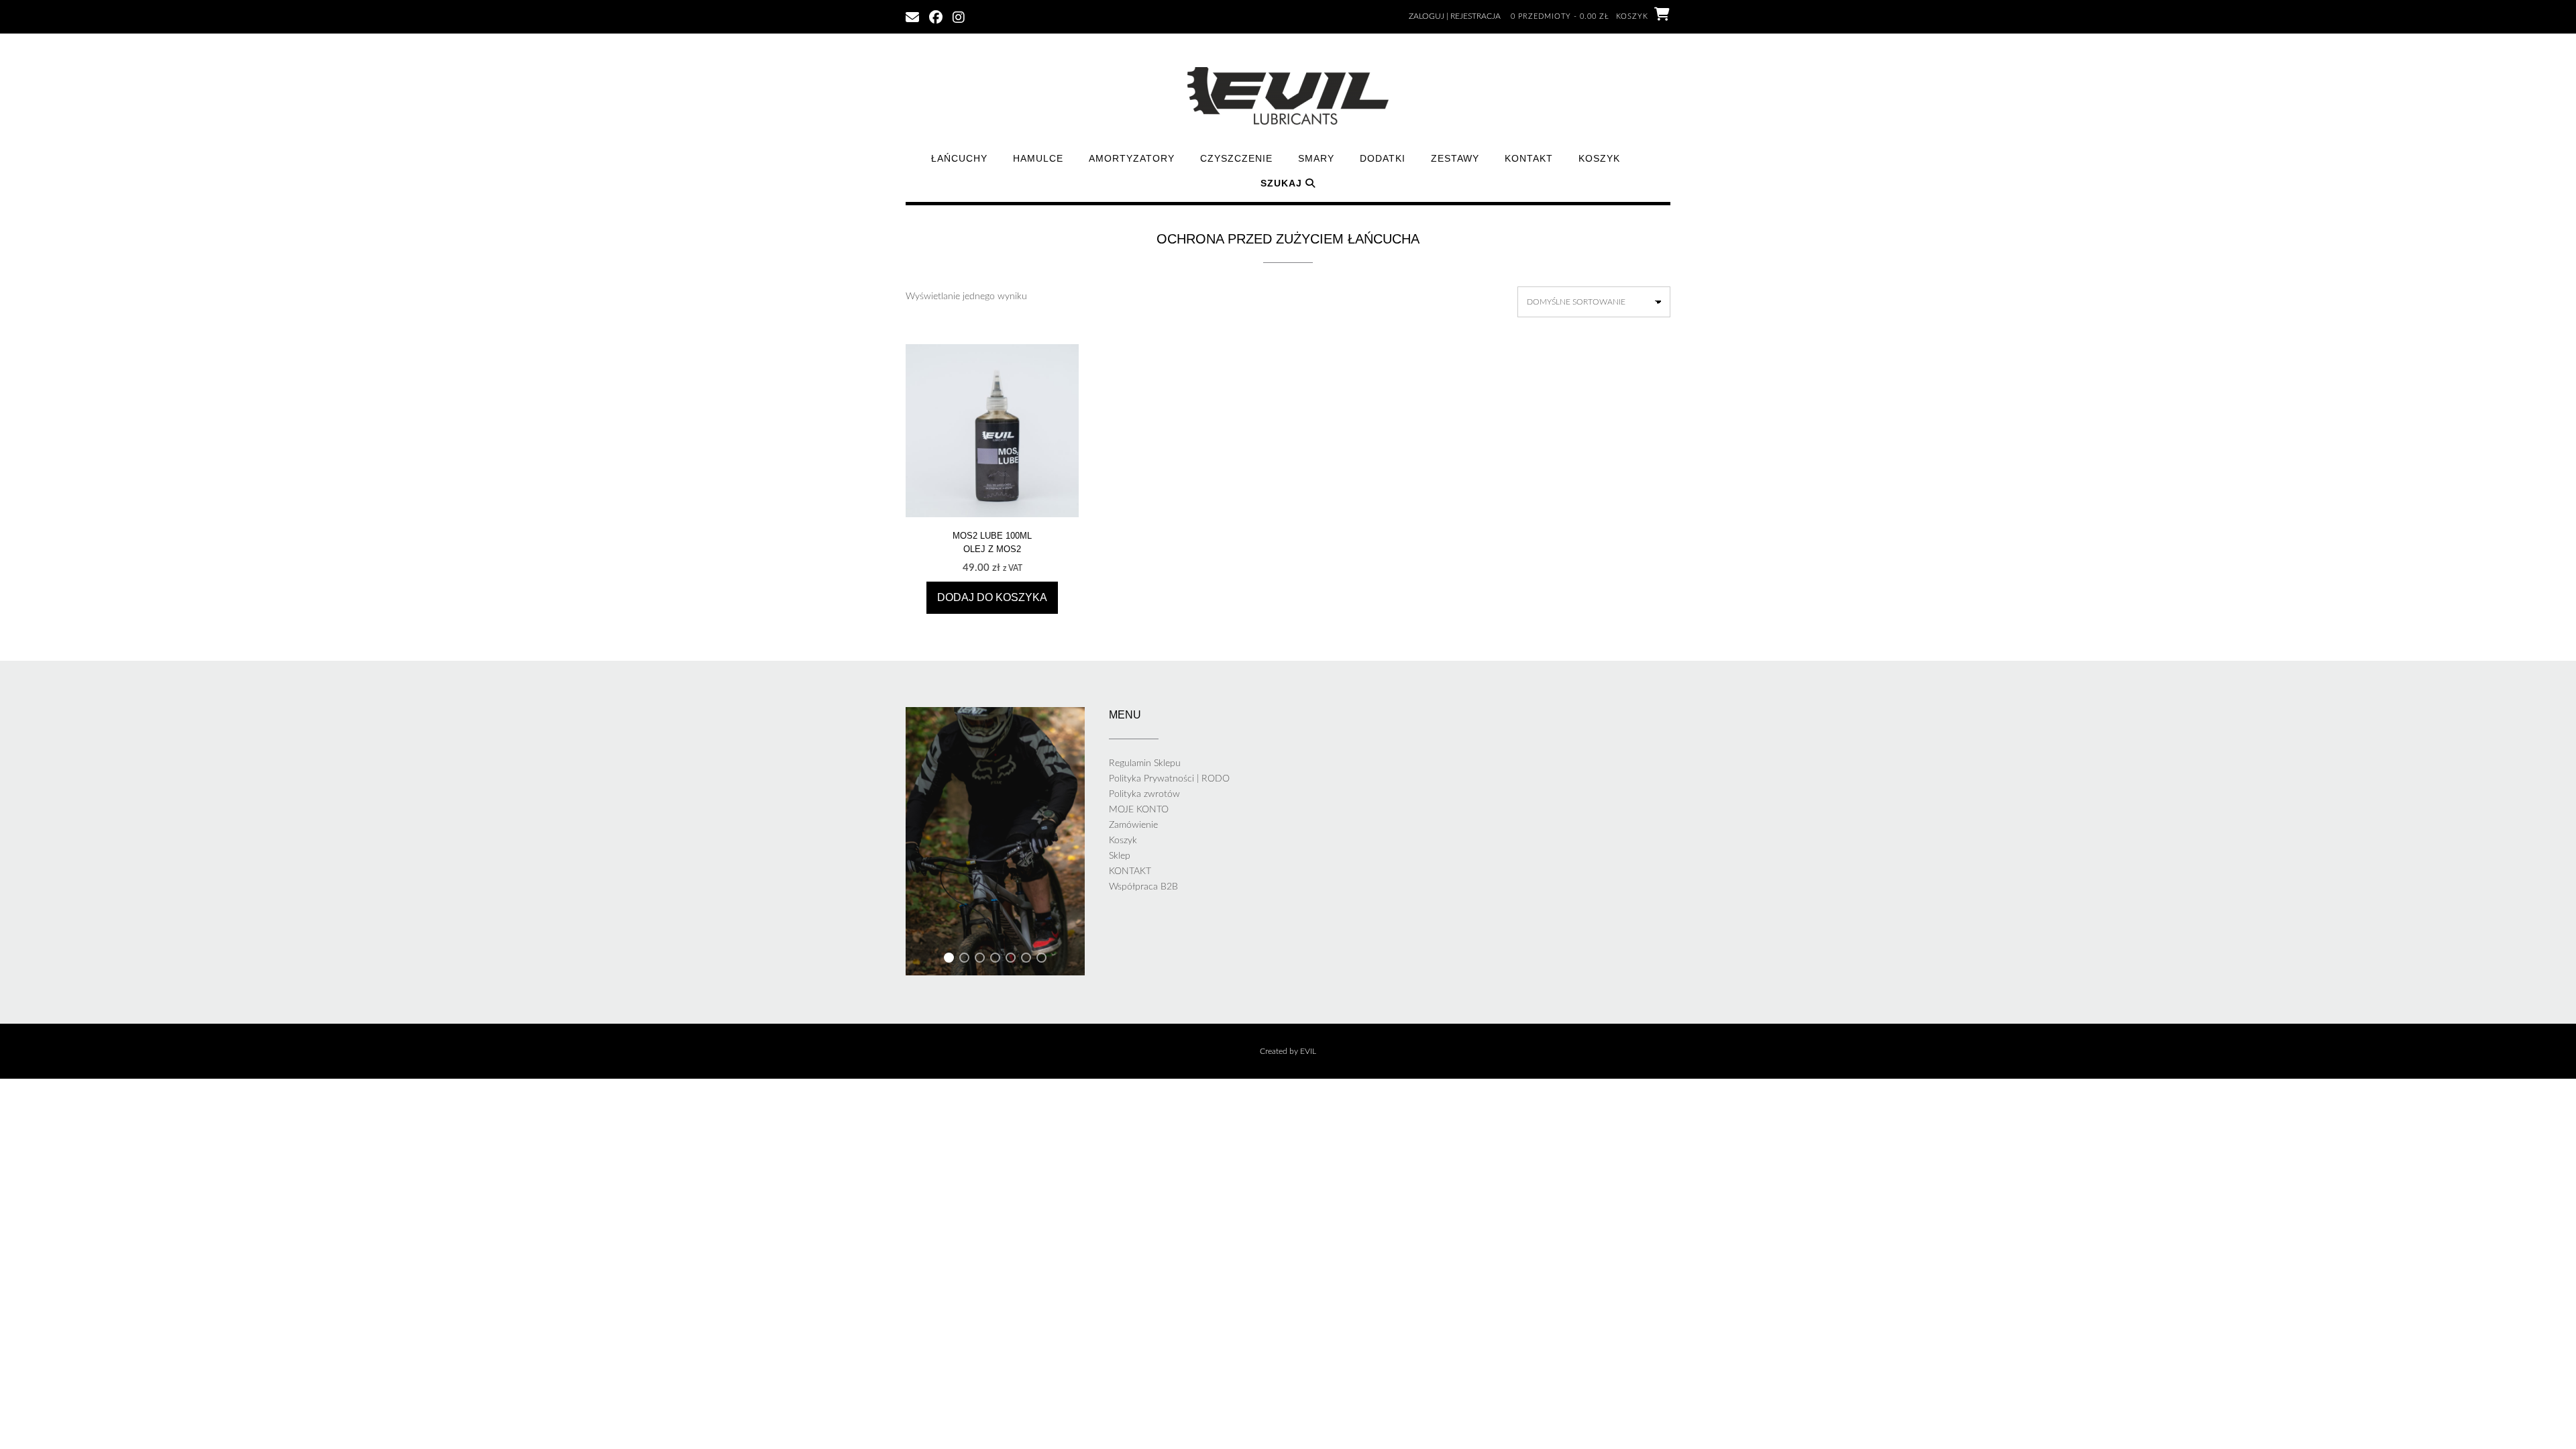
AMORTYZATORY (1132, 158)
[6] (1026, 960)
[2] (964, 960)
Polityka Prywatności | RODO (1169, 779)
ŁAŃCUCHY (959, 158)
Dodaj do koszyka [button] (992, 597)
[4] (995, 960)
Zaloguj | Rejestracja (1455, 16)
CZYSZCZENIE (1236, 158)
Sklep (1120, 856)
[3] (980, 960)
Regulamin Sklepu (1145, 763)
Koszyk (1599, 158)
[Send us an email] (912, 16)
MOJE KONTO (1139, 810)
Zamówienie (1133, 825)
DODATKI (1383, 158)
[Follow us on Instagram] (959, 16)
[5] (1011, 960)
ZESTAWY (1455, 158)
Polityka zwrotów (1144, 794)
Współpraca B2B (1143, 887)
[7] (1041, 960)
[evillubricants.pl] (1288, 96)
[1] (949, 960)
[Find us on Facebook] (936, 16)
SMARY (1316, 158)
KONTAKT (1529, 158)
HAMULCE (1038, 158)
